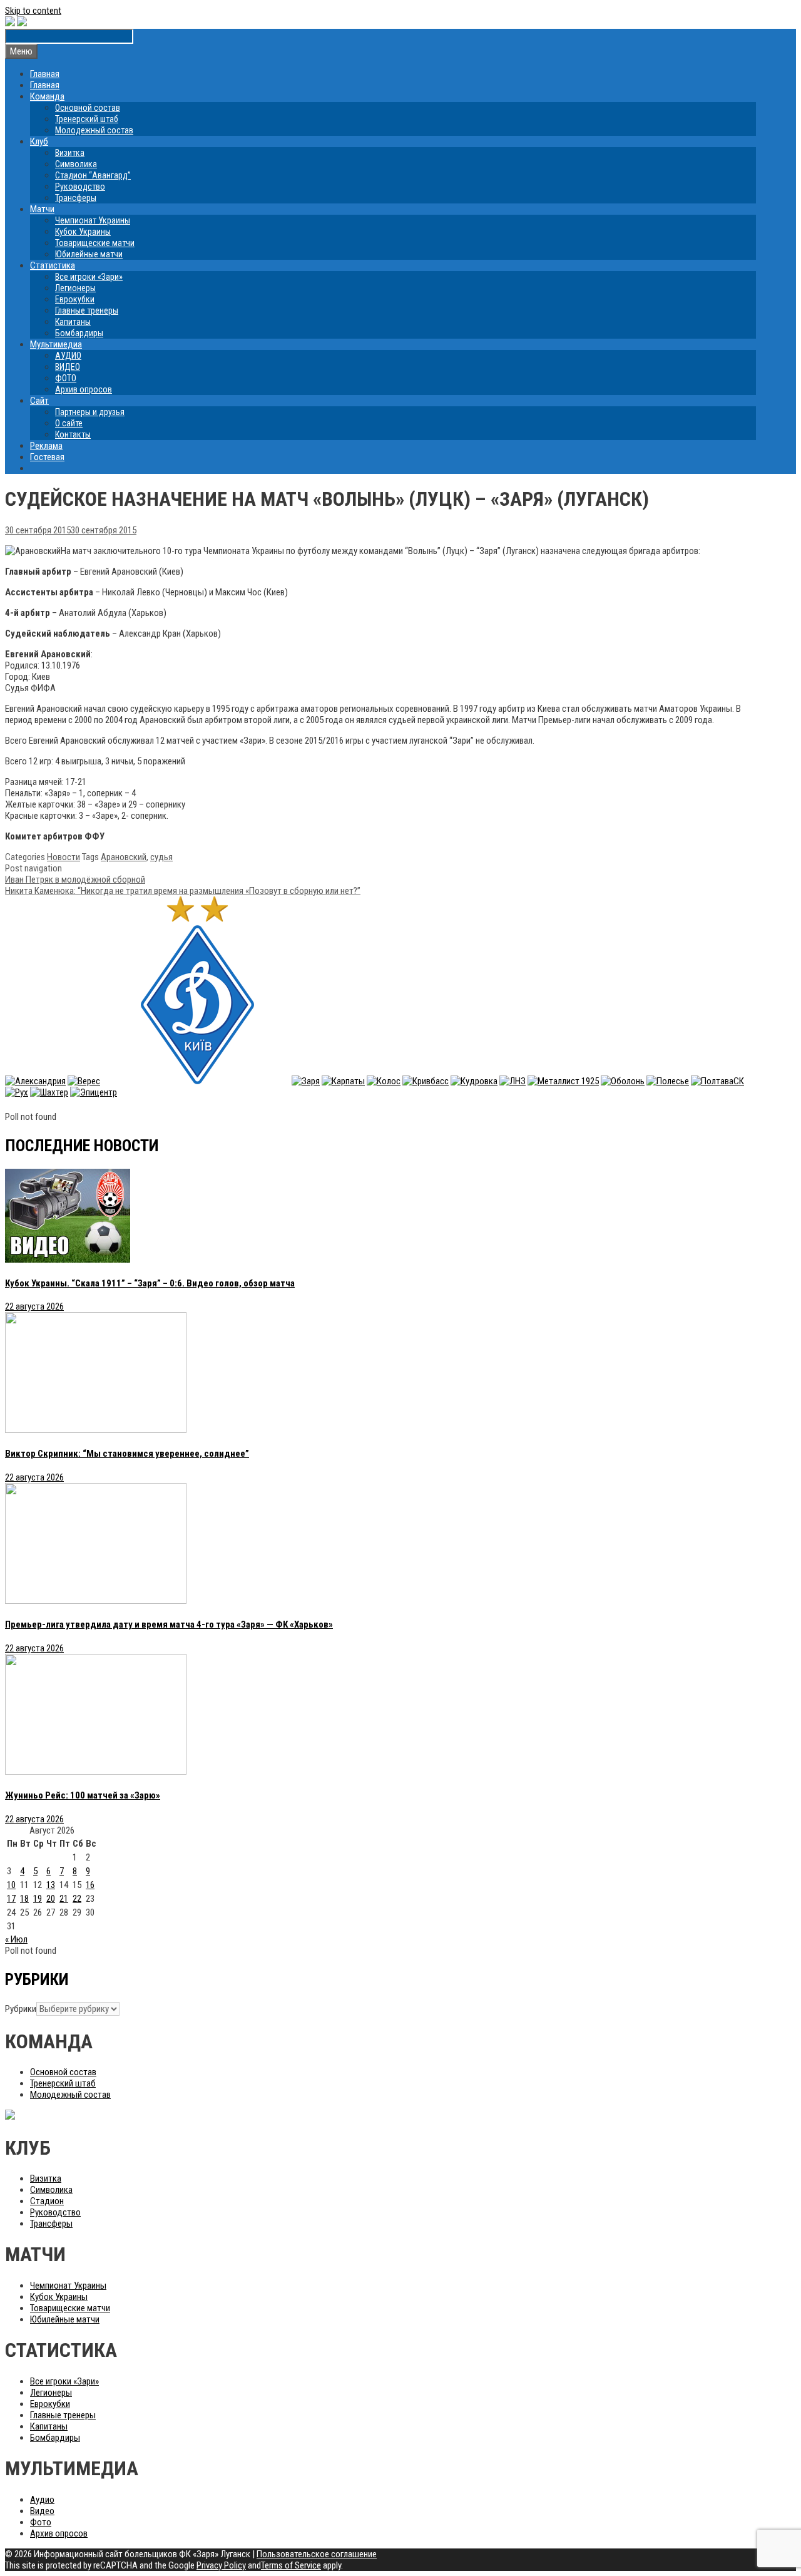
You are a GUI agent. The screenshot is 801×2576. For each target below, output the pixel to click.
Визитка (70, 153)
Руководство (80, 187)
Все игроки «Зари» (89, 277)
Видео (42, 2511)
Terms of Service (291, 2565)
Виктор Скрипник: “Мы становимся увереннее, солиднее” (127, 1454)
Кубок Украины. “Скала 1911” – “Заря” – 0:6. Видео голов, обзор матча (150, 1283)
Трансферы (76, 198)
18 (24, 1899)
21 (64, 1899)
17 (11, 1899)
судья (161, 857)
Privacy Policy (221, 2565)
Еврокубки (75, 299)
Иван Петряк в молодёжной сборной (75, 880)
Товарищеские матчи (95, 243)
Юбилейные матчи (89, 254)
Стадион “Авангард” (93, 175)
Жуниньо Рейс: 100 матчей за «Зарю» (83, 1795)
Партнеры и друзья (90, 412)
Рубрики (21, 2009)
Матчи (42, 209)
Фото (41, 2522)
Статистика (53, 265)
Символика (76, 164)
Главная (45, 74)
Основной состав (88, 108)
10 (11, 1885)
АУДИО (68, 356)
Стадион (47, 2201)
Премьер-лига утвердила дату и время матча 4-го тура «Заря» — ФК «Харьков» (169, 1624)
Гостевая (47, 457)
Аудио (42, 2500)
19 (38, 1899)
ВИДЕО (68, 367)
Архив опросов (84, 389)
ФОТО (66, 378)
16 (90, 1885)
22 (77, 1899)
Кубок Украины (83, 232)
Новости (64, 857)
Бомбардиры (79, 333)
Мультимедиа (56, 344)
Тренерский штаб (87, 119)
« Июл (16, 1939)
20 (51, 1899)
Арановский (124, 857)
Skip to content (33, 11)
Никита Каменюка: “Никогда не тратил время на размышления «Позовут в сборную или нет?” (183, 891)
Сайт (39, 401)
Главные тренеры (87, 310)
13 (51, 1885)
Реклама (46, 446)
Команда (47, 96)
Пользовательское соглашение (317, 2554)
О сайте (69, 423)
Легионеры (75, 288)
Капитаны (73, 322)
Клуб (39, 141)
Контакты (73, 434)
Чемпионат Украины (93, 220)
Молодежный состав (94, 130)
